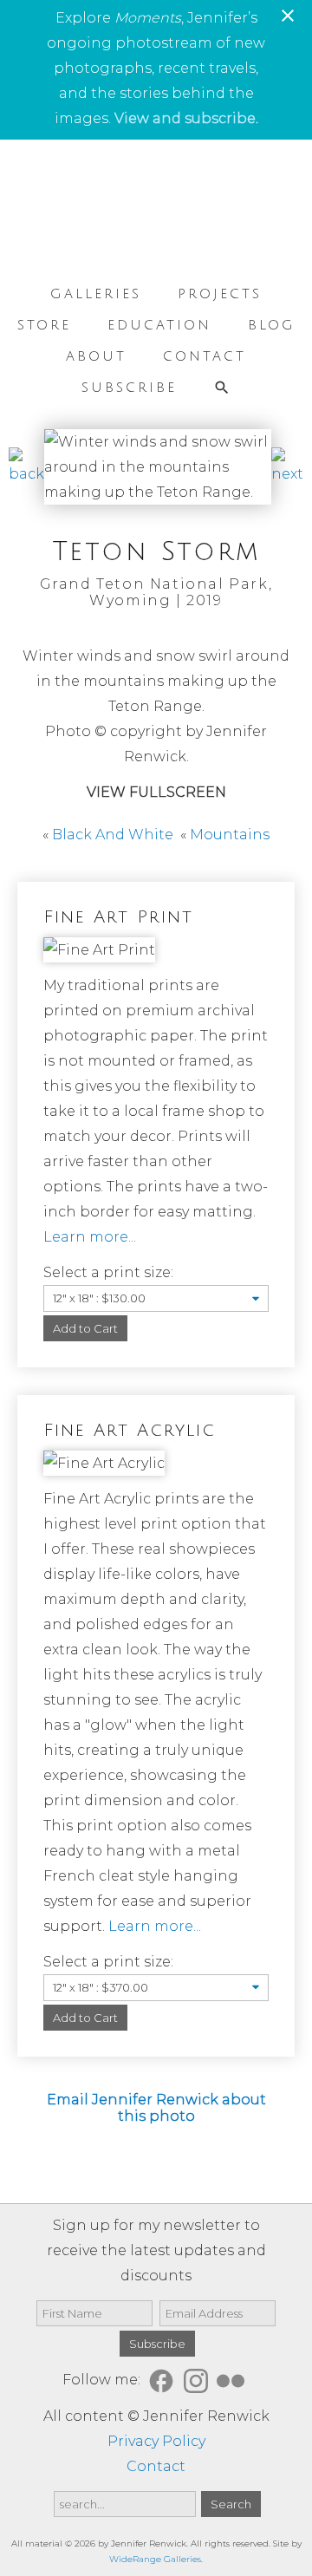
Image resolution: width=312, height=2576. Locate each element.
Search (231, 2504)
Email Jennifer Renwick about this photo (156, 2108)
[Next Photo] (287, 474)
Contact (205, 356)
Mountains (230, 835)
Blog (272, 325)
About (96, 356)
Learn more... (90, 1237)
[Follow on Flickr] (233, 2380)
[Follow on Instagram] (198, 2380)
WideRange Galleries (155, 2559)
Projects (220, 294)
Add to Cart (85, 1328)
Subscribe (129, 388)
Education (159, 325)
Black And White (113, 835)
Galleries (96, 294)
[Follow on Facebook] (164, 2380)
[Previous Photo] (26, 474)
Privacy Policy (156, 2441)
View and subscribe (185, 118)
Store (44, 325)
